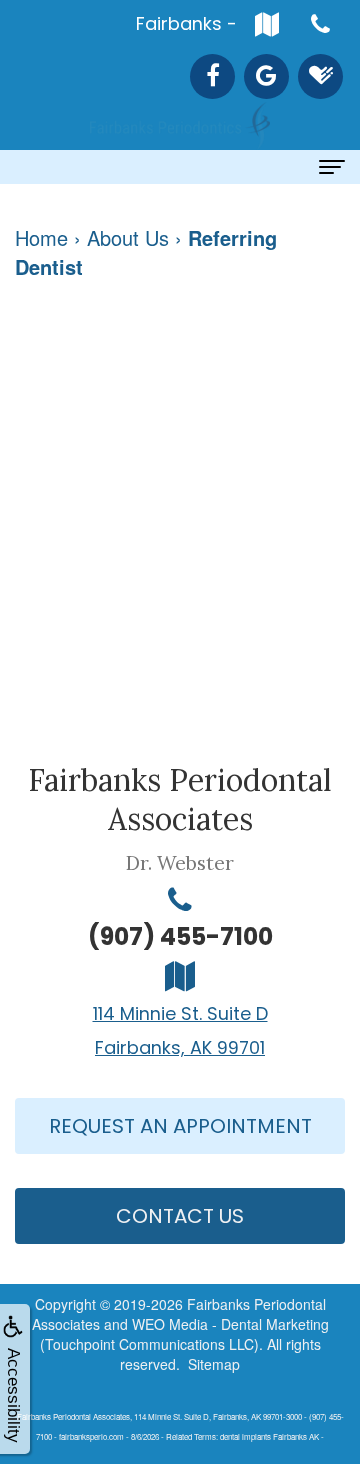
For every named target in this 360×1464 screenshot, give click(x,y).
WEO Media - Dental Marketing (230, 1324)
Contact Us (180, 1216)
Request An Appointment (180, 1126)
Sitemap (214, 1364)
